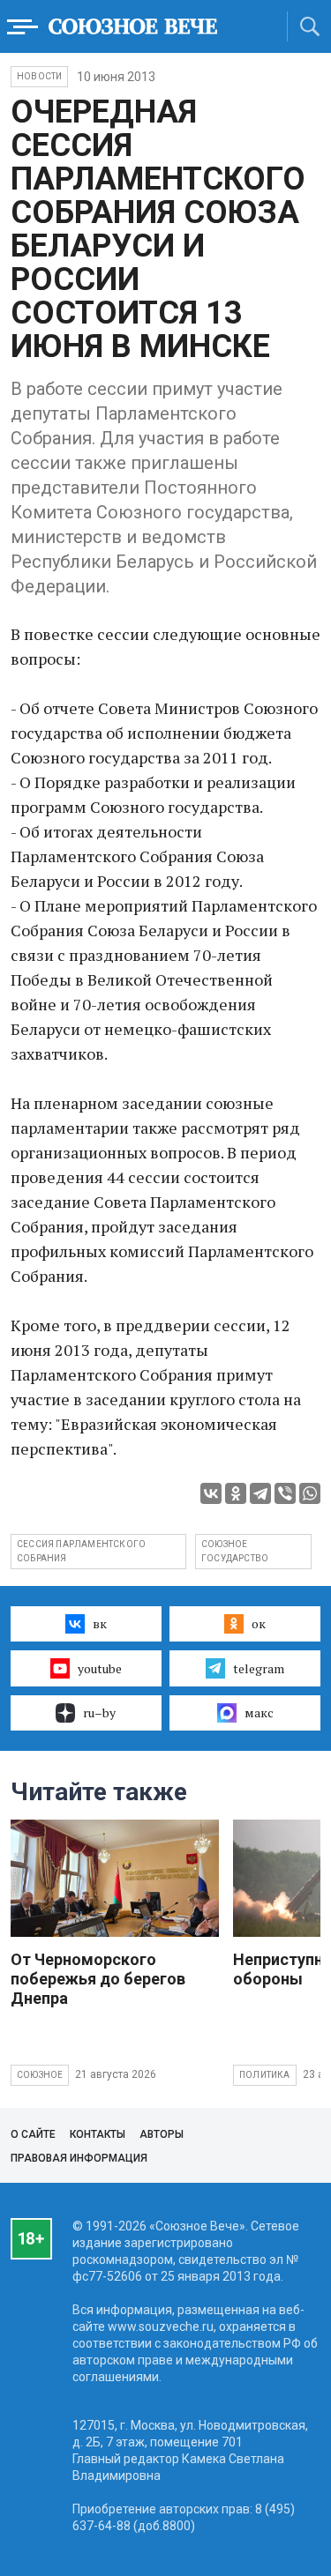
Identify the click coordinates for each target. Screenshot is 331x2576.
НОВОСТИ (39, 76)
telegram (259, 1668)
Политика (265, 2075)
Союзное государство (235, 1551)
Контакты (98, 2134)
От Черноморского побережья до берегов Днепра (98, 1979)
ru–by (99, 1712)
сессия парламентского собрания (81, 1551)
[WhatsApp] (310, 1493)
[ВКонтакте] (211, 1493)
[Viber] (285, 1493)
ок (259, 1623)
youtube (100, 1668)
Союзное (40, 2075)
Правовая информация (79, 2158)
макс (259, 1712)
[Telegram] (260, 1493)
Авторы (162, 2134)
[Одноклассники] (236, 1493)
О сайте (33, 2134)
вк (100, 1623)
